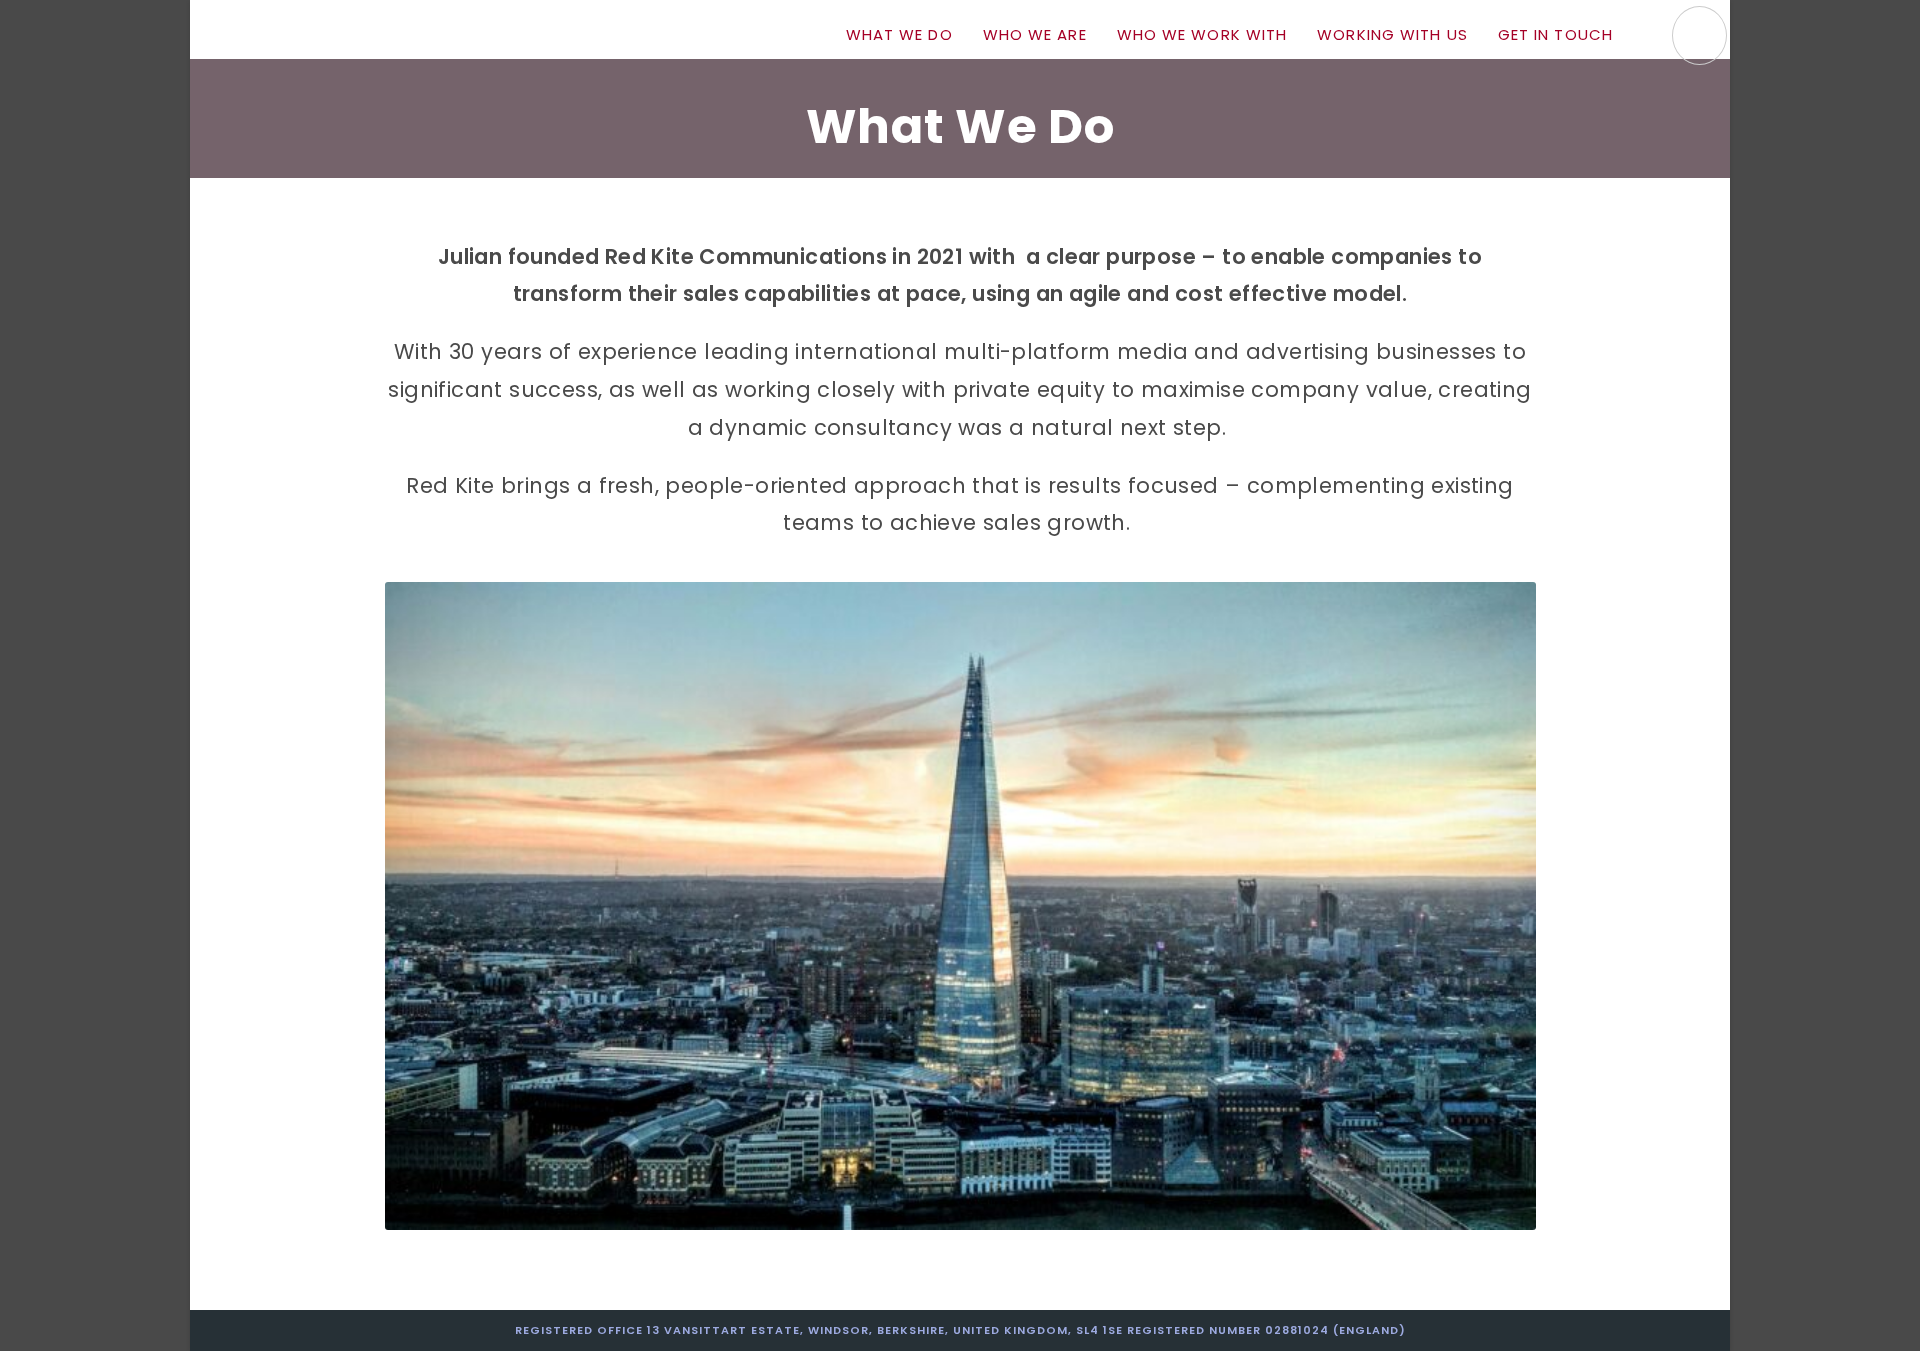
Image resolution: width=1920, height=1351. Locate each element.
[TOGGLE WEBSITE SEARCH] (1649, 35)
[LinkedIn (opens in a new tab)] (1699, 35)
